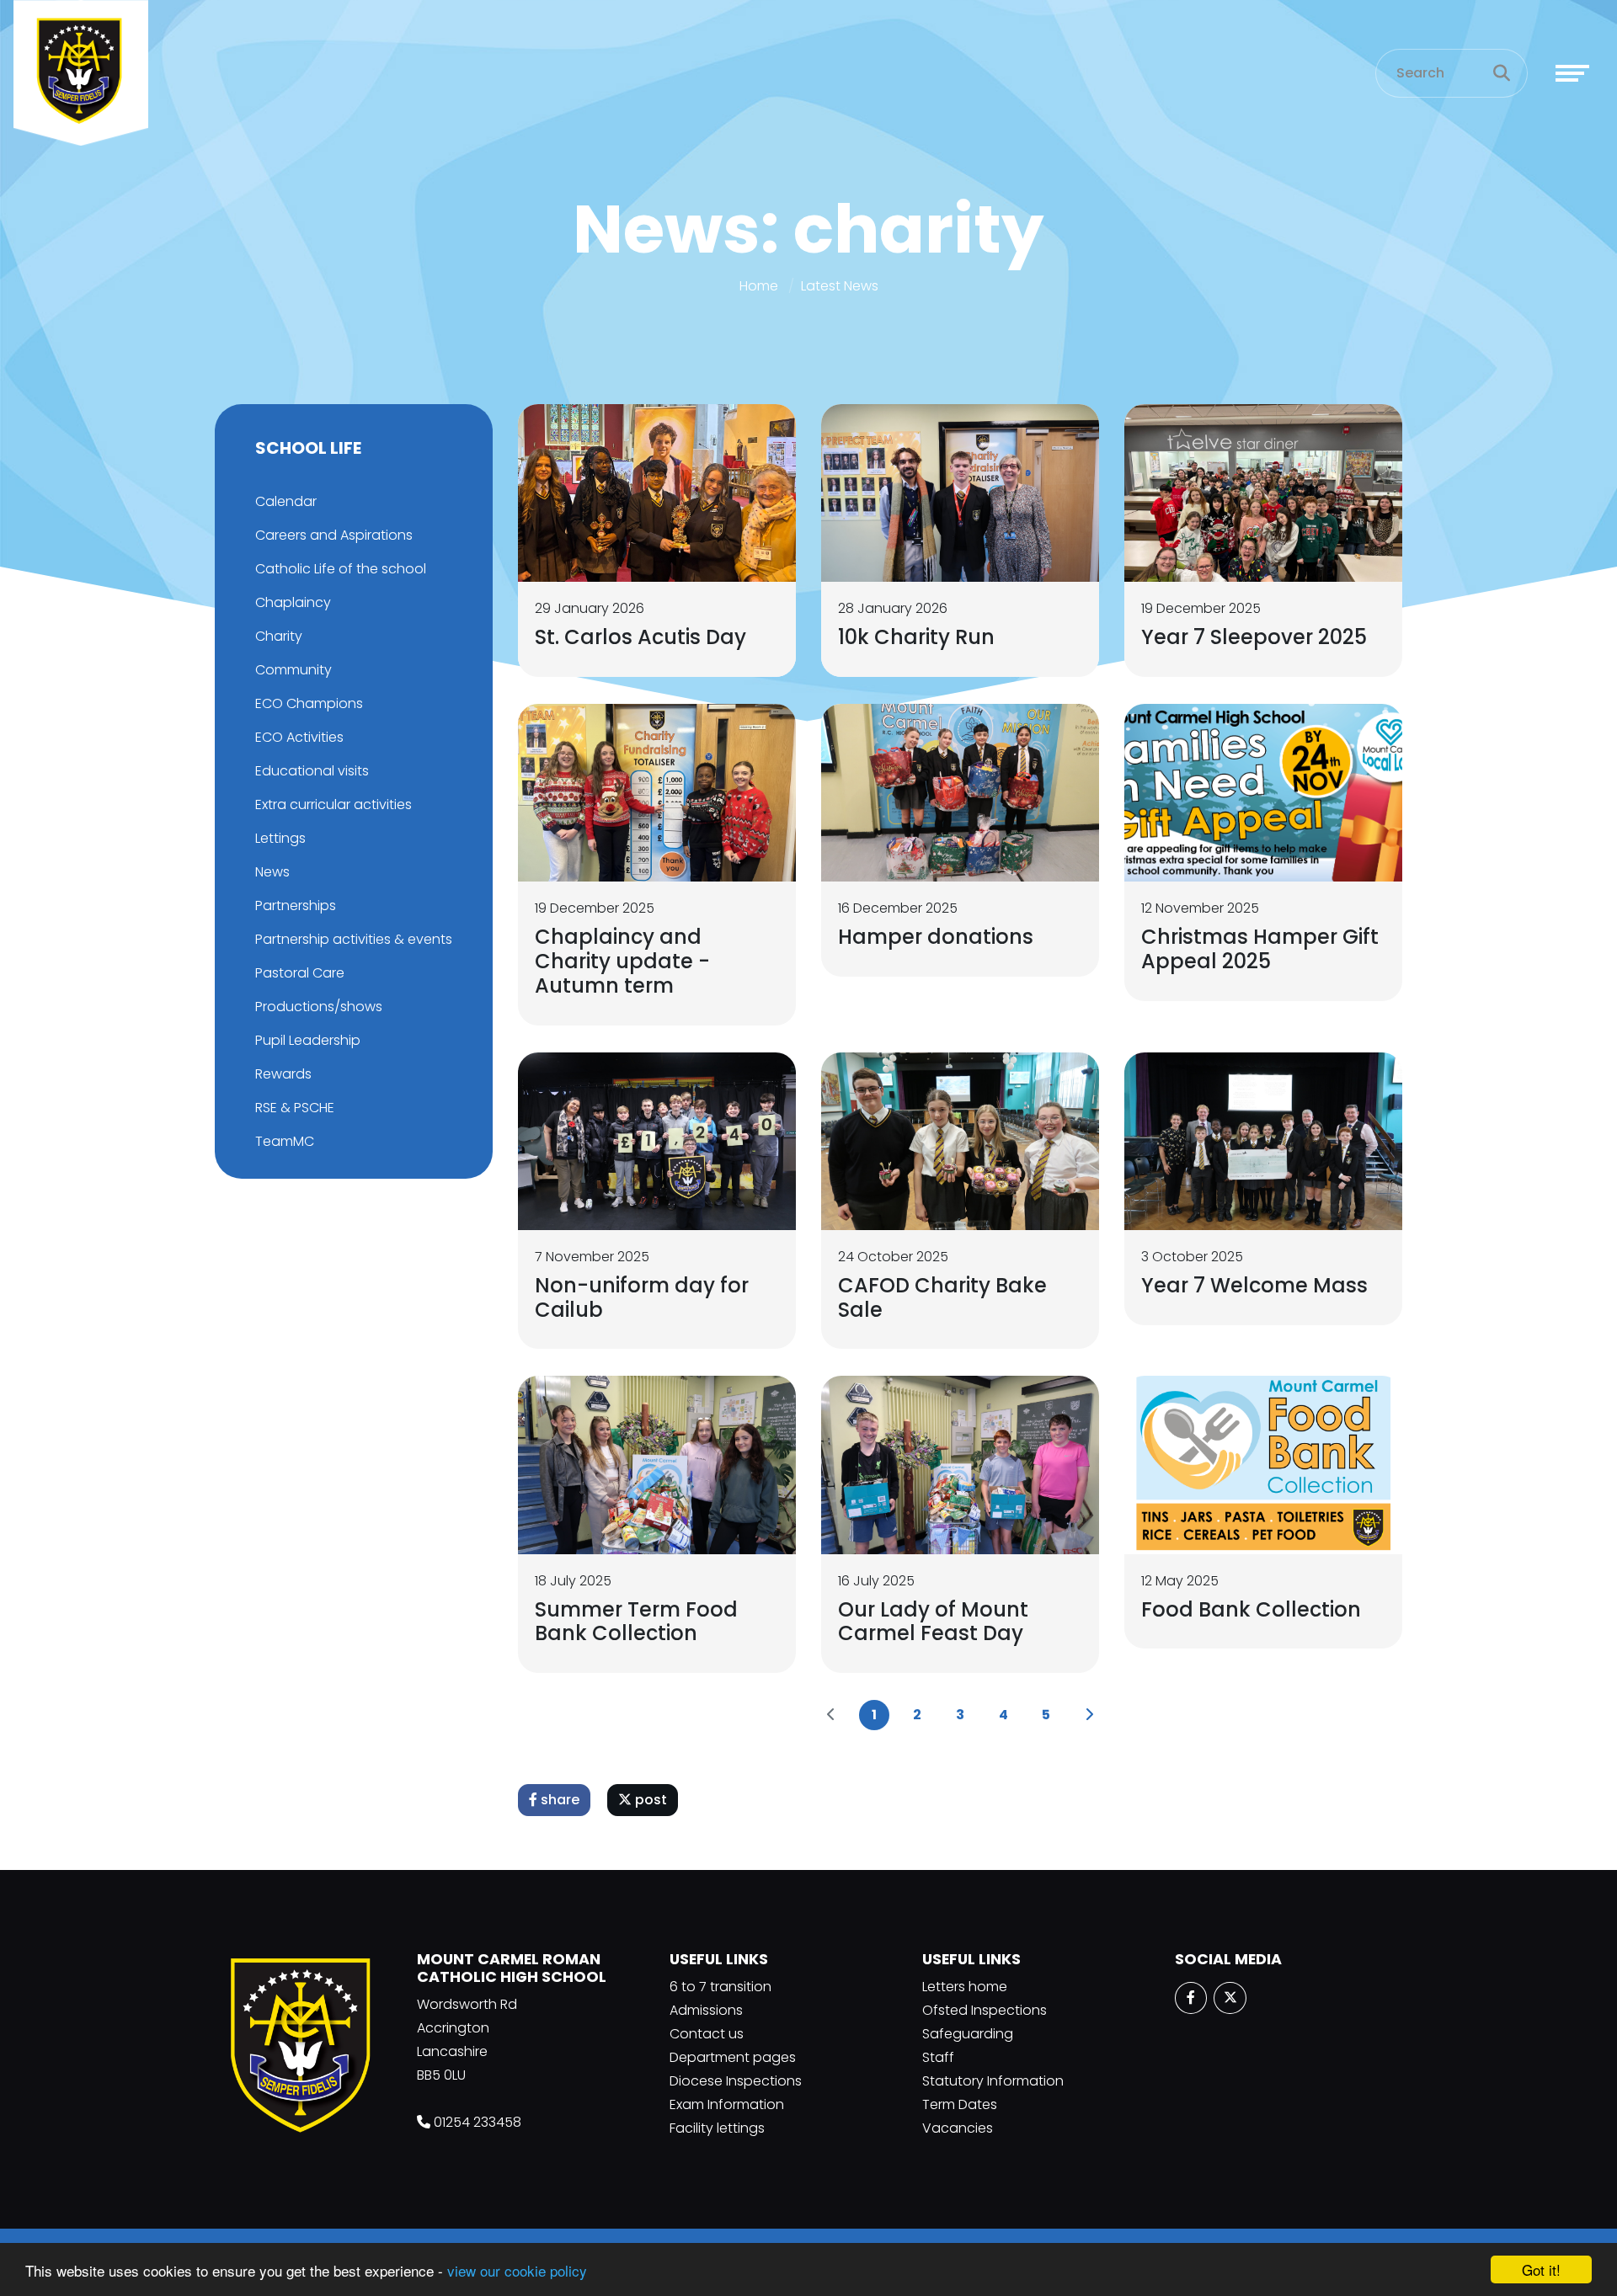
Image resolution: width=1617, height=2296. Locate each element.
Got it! (1541, 2269)
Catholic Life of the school (341, 569)
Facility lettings (717, 2128)
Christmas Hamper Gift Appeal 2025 (1260, 949)
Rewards (283, 1074)
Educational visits (312, 771)
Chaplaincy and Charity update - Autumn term (622, 961)
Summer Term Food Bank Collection (636, 1622)
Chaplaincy (293, 602)
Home (759, 286)
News (272, 872)
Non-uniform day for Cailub (642, 1297)
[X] (1230, 1998)
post (649, 1800)
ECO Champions (309, 703)
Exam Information (727, 2104)
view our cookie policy (517, 2270)
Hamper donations (936, 937)
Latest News (840, 286)
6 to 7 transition (720, 1987)
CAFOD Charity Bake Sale (942, 1297)
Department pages (733, 2057)
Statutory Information (993, 2081)
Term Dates (960, 2104)
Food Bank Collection (1251, 1609)
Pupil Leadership (308, 1040)
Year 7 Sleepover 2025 (1254, 637)
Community (294, 670)
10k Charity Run (916, 637)
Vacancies (958, 2128)
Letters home (965, 1987)
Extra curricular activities (334, 804)
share (558, 1800)
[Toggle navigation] (1572, 73)
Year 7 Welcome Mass (1254, 1285)
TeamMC (285, 1141)
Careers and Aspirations (334, 535)
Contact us (707, 2034)
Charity (279, 636)
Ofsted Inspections (985, 2010)
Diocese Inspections (736, 2081)
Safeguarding (968, 2034)
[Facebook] (1191, 1998)
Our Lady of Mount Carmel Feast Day (933, 1622)
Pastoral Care (300, 973)
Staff (938, 2057)
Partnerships (296, 906)
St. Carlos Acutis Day (640, 637)
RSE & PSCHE (295, 1108)
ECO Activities (299, 737)
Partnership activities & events (354, 939)
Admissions (706, 2010)
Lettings (280, 838)
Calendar (286, 501)
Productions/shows (319, 1007)
